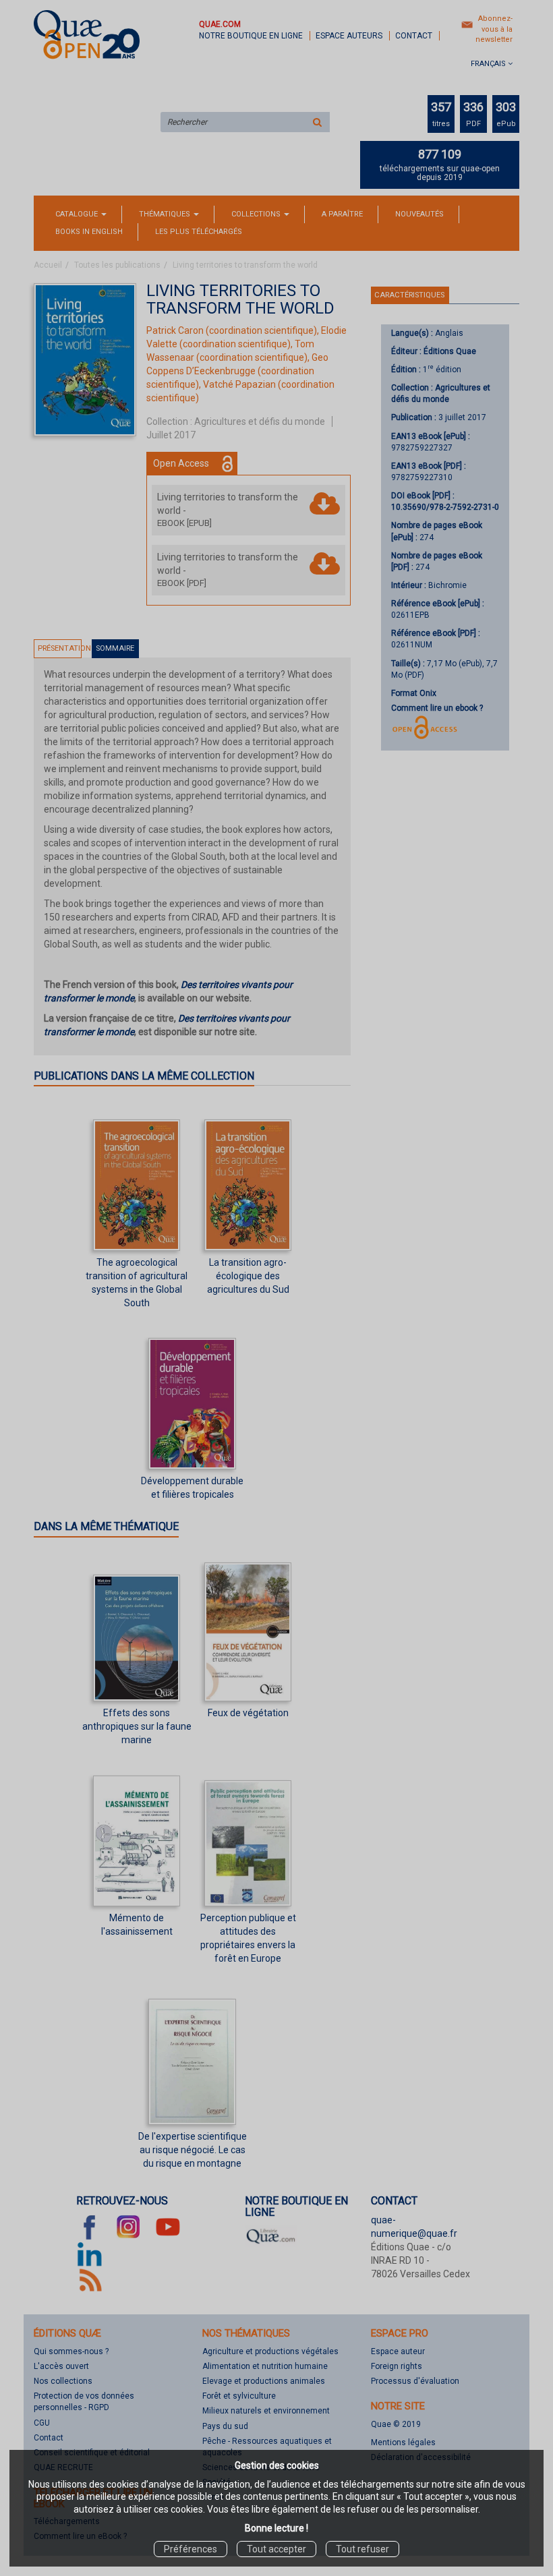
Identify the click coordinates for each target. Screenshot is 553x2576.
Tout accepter (276, 2549)
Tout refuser (362, 2549)
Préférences (191, 2549)
